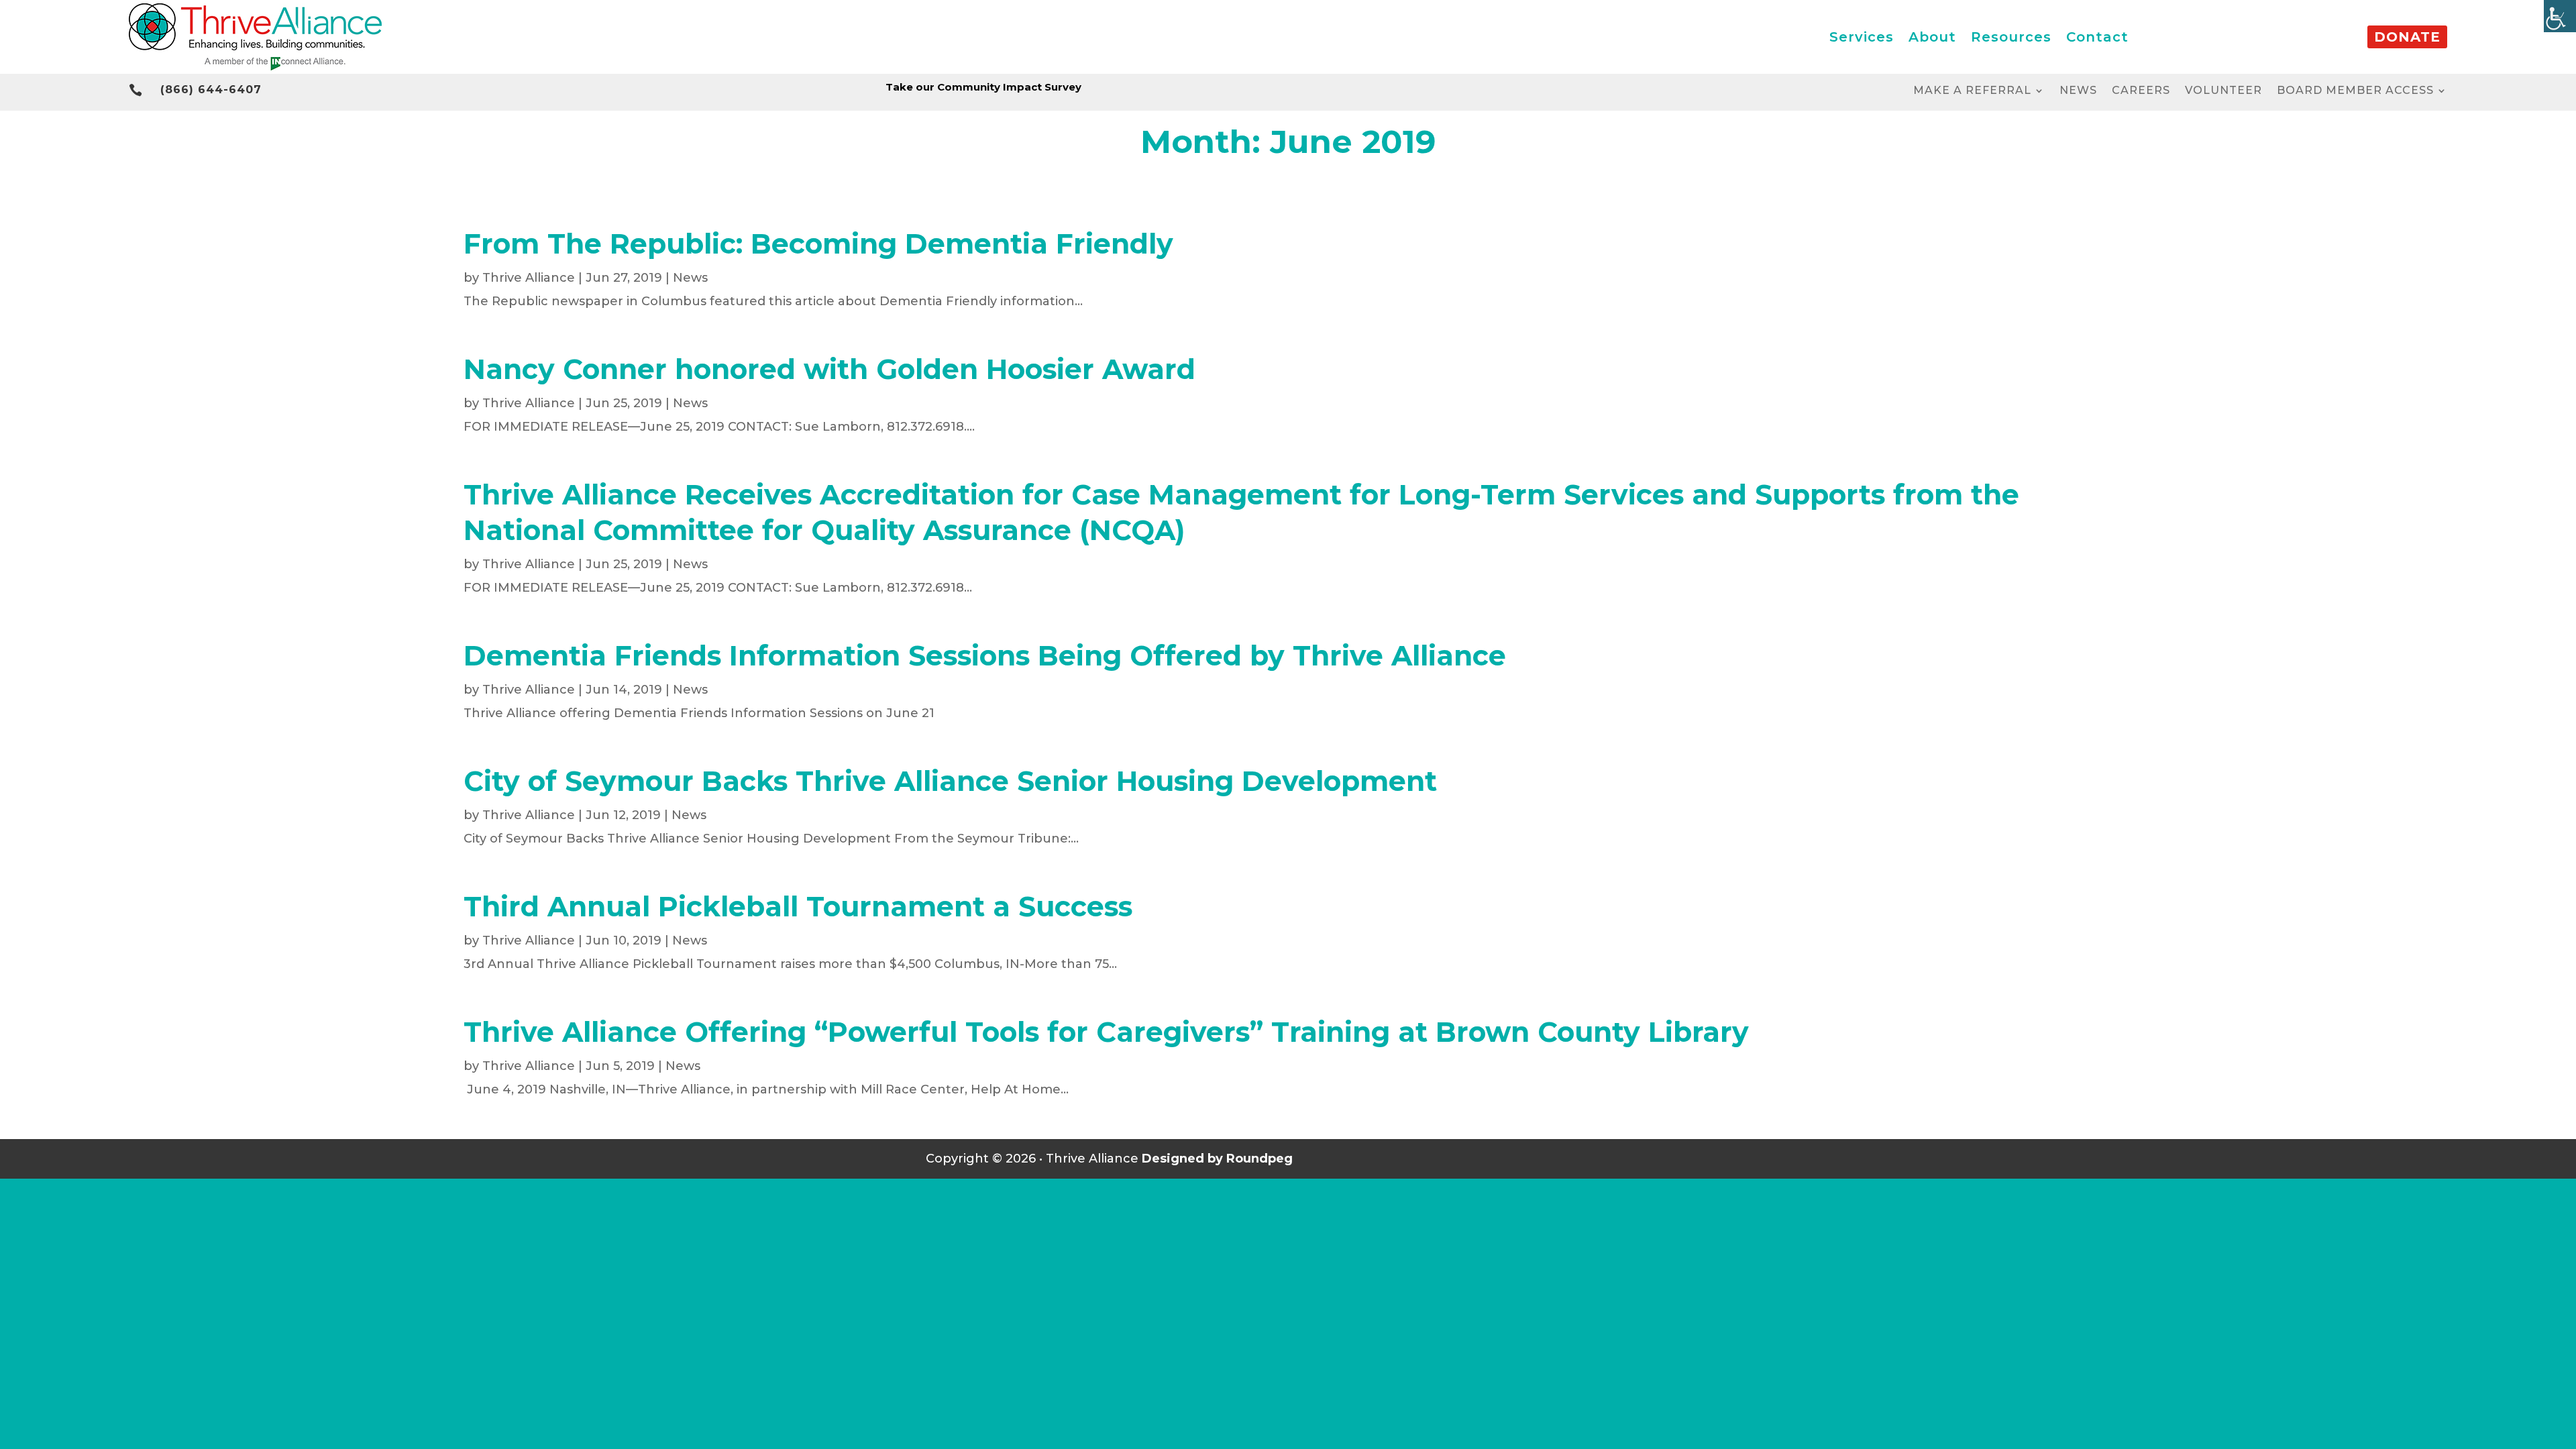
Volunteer (2223, 91)
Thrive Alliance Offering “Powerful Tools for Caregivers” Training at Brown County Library (1106, 1032)
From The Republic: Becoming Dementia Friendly (818, 244)
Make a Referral (1972, 91)
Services (1862, 37)
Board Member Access (2355, 91)
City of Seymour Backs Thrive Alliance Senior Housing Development (950, 781)
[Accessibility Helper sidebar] (2560, 16)
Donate (2407, 37)
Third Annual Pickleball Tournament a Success (798, 906)
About (1932, 37)
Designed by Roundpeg (1217, 1159)
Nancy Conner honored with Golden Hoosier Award (829, 369)
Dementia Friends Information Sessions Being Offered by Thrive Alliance (985, 655)
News (2078, 91)
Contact (2097, 37)
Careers (2141, 91)
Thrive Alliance (529, 278)
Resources (2011, 37)
